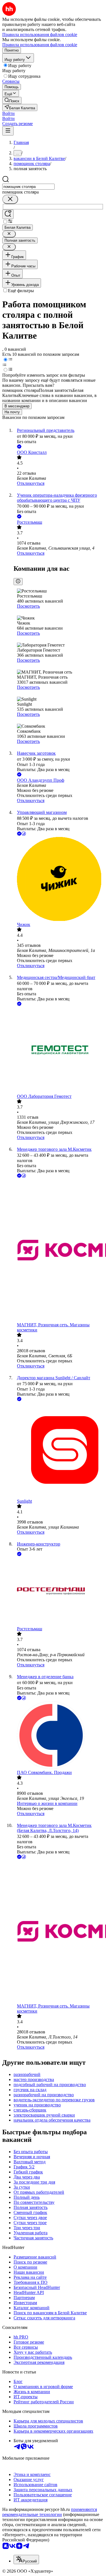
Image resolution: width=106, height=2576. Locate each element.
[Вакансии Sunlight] (59, 1451)
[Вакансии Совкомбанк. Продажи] (59, 1736)
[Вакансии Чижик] (59, 880)
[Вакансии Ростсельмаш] (59, 1592)
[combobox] (28, 187)
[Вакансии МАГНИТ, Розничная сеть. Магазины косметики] (59, 1251)
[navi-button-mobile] (8, 131)
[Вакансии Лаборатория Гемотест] (59, 1051)
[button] (8, 113)
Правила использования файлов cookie (40, 45)
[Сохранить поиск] (8, 214)
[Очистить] (10, 199)
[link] (12, 100)
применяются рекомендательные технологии (50, 2512)
